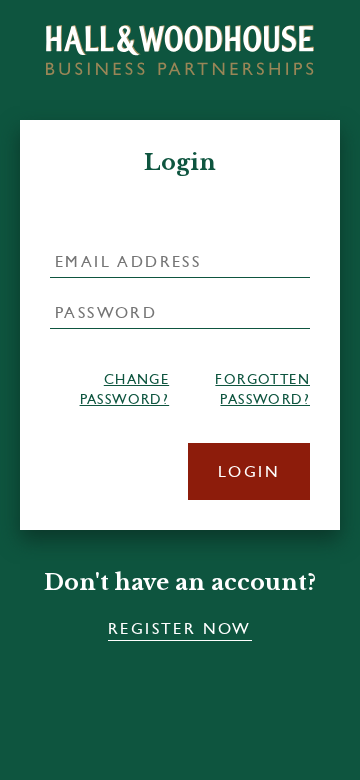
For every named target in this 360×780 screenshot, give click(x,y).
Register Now (180, 628)
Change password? (124, 389)
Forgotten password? (262, 389)
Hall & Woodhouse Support (180, 49)
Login (249, 471)
